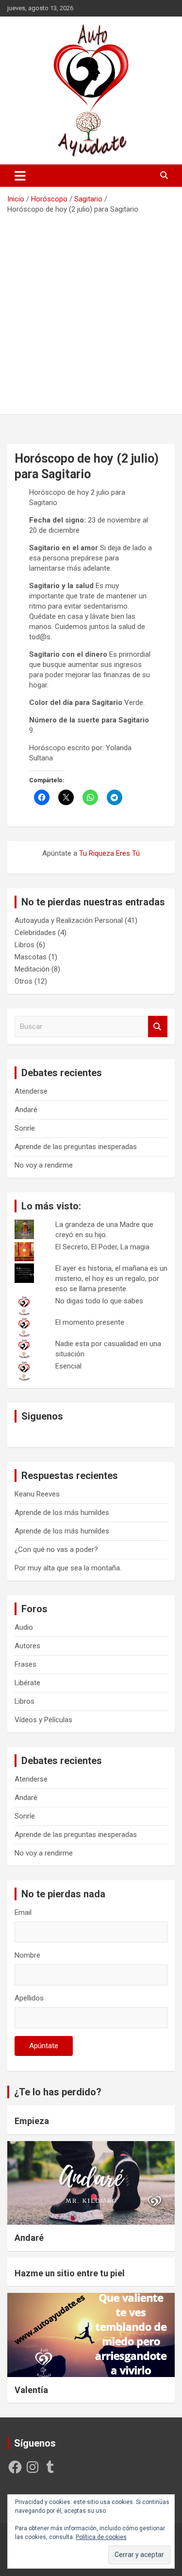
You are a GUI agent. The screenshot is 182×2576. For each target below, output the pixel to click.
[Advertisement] (91, 311)
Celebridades (35, 933)
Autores (27, 1646)
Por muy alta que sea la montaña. (68, 1568)
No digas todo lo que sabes (99, 1301)
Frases (25, 1664)
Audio (24, 1627)
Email (23, 1912)
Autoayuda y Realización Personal (69, 920)
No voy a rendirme (44, 1165)
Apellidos (29, 1998)
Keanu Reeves (37, 1494)
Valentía (31, 2390)
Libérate (27, 1683)
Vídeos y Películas (43, 1720)
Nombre (27, 1955)
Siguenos (42, 1416)
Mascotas (31, 957)
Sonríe (25, 1128)
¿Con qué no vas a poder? (56, 1549)
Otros (24, 981)
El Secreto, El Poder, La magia (102, 1247)
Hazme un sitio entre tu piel (70, 2273)
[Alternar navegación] (20, 176)
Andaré (26, 1110)
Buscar (158, 1027)
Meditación (32, 969)
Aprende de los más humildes (62, 1513)
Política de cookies (101, 2537)
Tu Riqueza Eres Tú (109, 853)
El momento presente (90, 1322)
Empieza (32, 2121)
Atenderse (31, 1091)
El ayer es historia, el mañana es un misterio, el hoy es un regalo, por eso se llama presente (111, 1279)
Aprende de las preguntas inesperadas (76, 1147)
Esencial (68, 1366)
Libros (25, 945)
